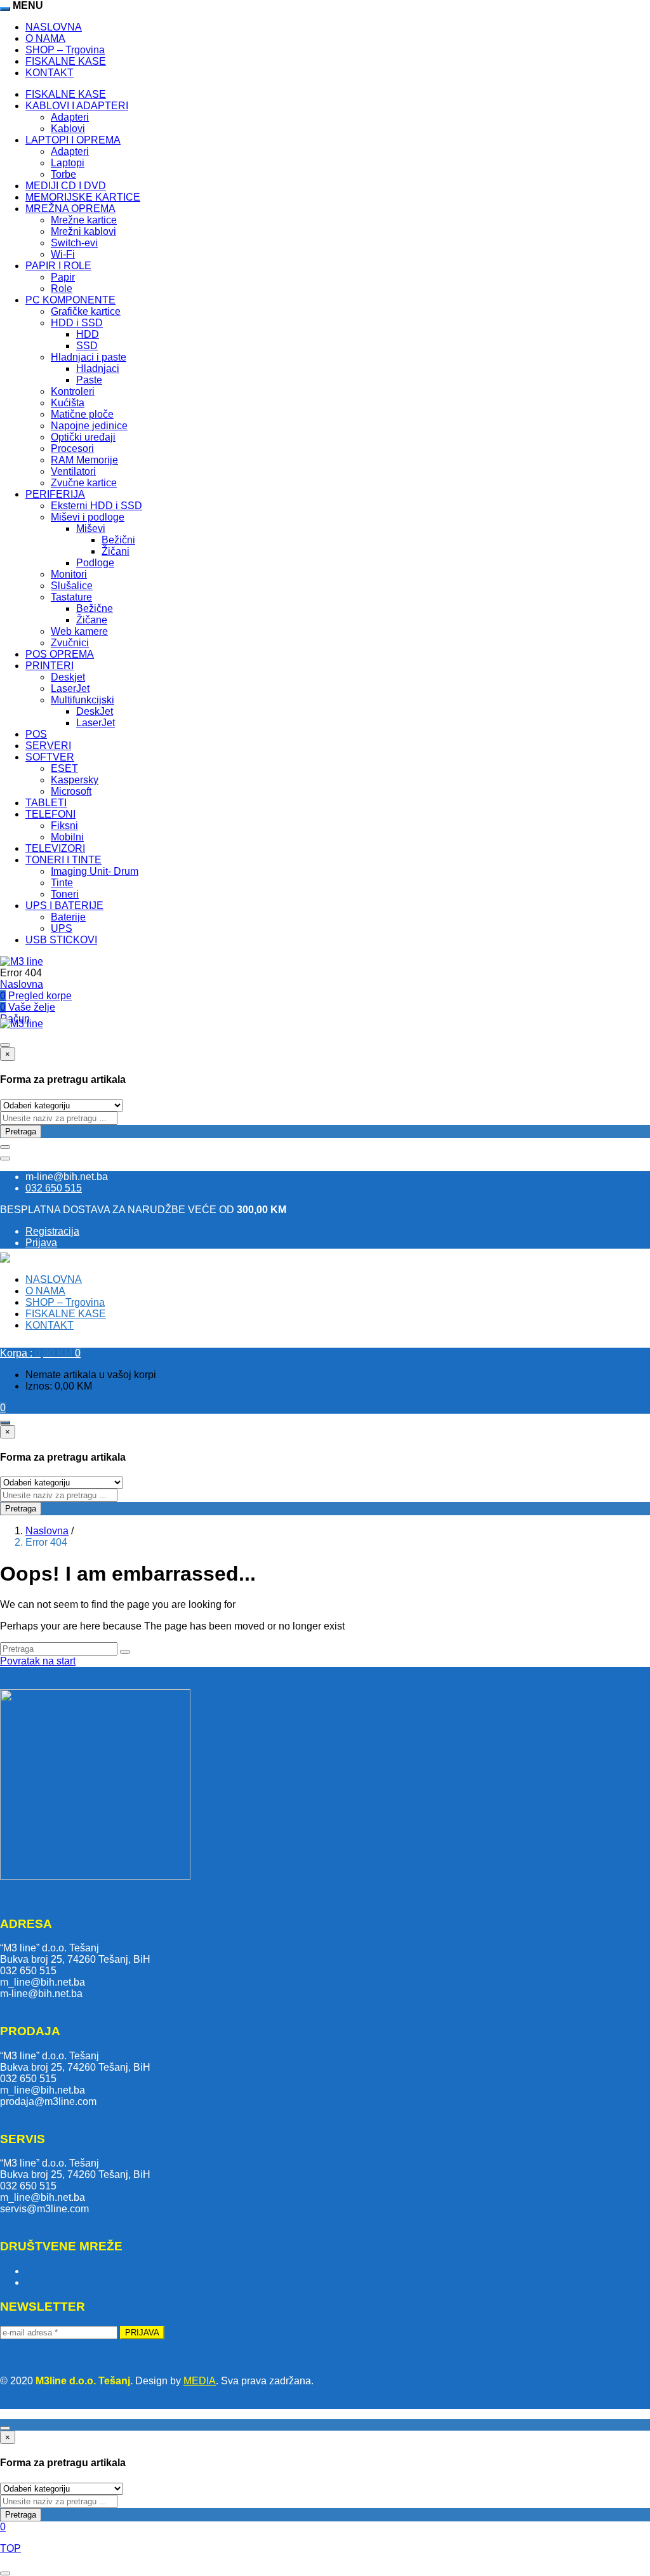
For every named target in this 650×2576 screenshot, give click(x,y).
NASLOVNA (54, 27)
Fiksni (64, 826)
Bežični (118, 540)
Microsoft (71, 791)
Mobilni (67, 837)
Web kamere (79, 631)
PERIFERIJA (55, 494)
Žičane (92, 620)
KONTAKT (50, 73)
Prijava (41, 1243)
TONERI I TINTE (63, 860)
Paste (89, 380)
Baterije (68, 917)
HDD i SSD (77, 323)
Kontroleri (73, 391)
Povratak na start (38, 1661)
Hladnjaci (98, 368)
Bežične (95, 608)
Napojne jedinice (89, 426)
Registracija (52, 1231)
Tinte (62, 883)
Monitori (69, 574)
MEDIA (200, 2381)
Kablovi (68, 129)
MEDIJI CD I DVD (66, 186)
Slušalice (72, 586)
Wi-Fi (63, 254)
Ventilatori (73, 471)
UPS (62, 928)
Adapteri (70, 117)
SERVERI (48, 746)
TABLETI (46, 803)
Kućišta (68, 403)
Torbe (63, 174)
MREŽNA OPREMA (70, 209)
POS (36, 734)
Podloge (95, 563)
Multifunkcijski (83, 700)
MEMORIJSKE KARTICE (83, 197)
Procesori (72, 448)
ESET (64, 768)
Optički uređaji (83, 437)
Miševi (91, 528)
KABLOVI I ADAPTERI (77, 106)
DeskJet (95, 711)
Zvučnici (70, 643)
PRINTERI (50, 666)
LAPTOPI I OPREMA (73, 140)
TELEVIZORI (55, 848)
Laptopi (68, 163)
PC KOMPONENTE (70, 300)
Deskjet (68, 677)
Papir (63, 277)
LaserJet (70, 688)
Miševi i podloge (88, 517)
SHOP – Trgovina (65, 50)
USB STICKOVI (61, 940)
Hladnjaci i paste (89, 357)
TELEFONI (50, 814)
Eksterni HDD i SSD (96, 506)
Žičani (116, 551)
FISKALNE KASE (66, 61)
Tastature (71, 597)
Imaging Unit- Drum (95, 871)
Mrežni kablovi (83, 231)
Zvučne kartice (84, 483)
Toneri (65, 894)
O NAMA (45, 38)
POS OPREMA (60, 654)
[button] (40, 1353)
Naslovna (22, 984)
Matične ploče (82, 414)
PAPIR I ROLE (58, 266)
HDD (88, 334)
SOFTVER (50, 757)
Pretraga (21, 1132)
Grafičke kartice (86, 311)
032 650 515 (54, 1188)
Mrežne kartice (84, 220)
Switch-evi (74, 243)
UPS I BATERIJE (64, 906)
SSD (87, 346)
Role (62, 289)
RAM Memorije (84, 460)
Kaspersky (75, 780)
